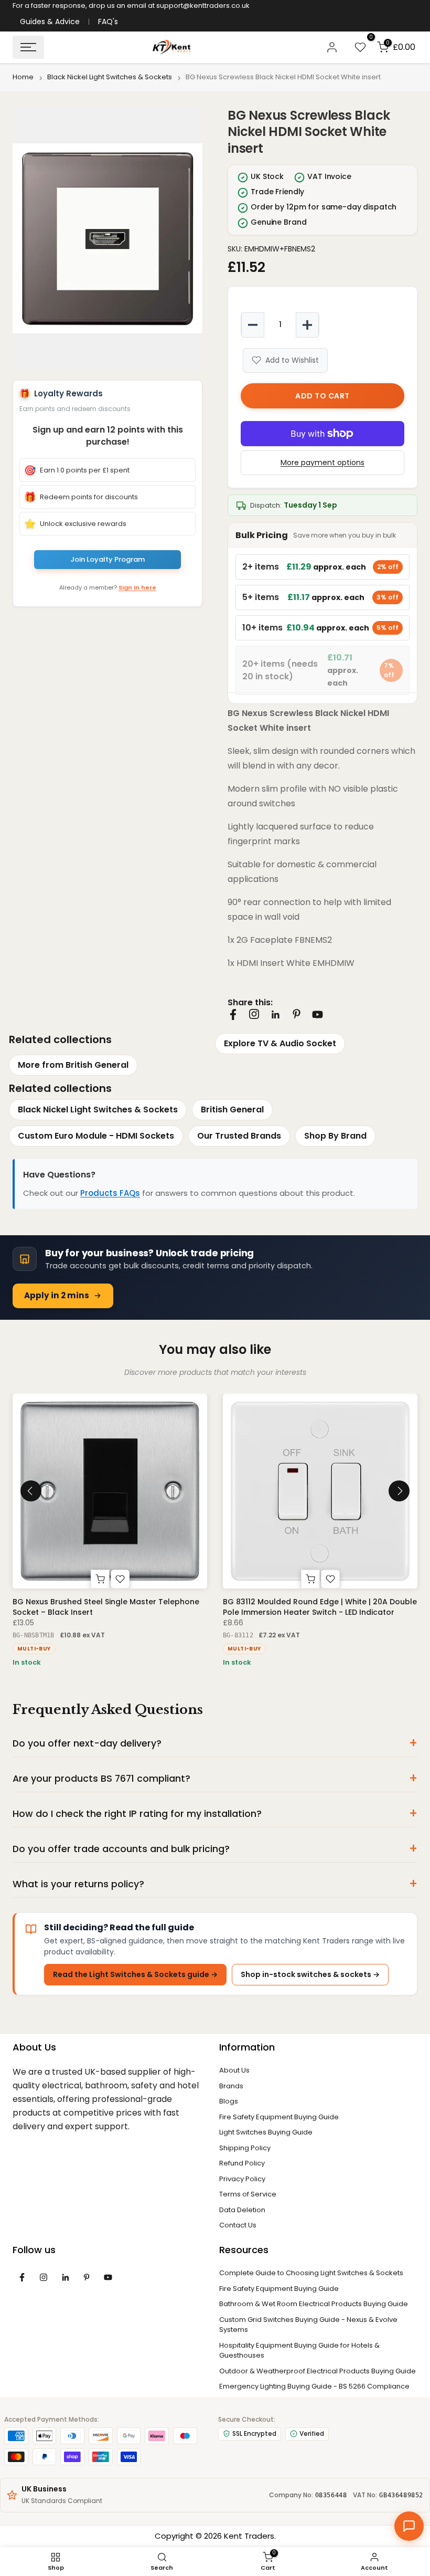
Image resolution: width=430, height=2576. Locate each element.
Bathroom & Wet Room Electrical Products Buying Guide (314, 2304)
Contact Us (238, 2225)
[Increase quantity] (307, 325)
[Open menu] (28, 47)
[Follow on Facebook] (233, 1014)
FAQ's (108, 22)
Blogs (229, 2101)
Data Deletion (242, 2210)
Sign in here (137, 587)
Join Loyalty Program (107, 559)
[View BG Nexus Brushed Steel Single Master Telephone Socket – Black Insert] (110, 1491)
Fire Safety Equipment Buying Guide (279, 2117)
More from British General (73, 1065)
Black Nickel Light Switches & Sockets (110, 77)
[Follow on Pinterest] (297, 1014)
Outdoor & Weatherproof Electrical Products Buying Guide (318, 2371)
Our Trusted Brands (239, 1136)
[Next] (399, 1491)
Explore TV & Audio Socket (280, 1043)
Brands (231, 2086)
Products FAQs (110, 1193)
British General (232, 1110)
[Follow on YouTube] (318, 1014)
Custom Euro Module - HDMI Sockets (96, 1136)
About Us (234, 2070)
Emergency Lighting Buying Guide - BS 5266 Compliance (314, 2386)
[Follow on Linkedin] (275, 1015)
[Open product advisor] (409, 2526)
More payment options (322, 462)
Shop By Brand (335, 1136)
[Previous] (31, 1491)
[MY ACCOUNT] (332, 47)
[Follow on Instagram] (254, 1014)
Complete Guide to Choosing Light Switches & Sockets (311, 2273)
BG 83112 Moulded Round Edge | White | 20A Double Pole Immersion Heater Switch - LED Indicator (320, 1607)
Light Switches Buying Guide (266, 2132)
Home (23, 77)
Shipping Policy (245, 2148)
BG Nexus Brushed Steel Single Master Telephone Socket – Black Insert (106, 1607)
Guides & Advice (50, 22)
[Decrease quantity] (253, 325)
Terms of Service (248, 2194)
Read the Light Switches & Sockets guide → (135, 1974)
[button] (107, 238)
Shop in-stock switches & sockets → (310, 1974)
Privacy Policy (242, 2179)
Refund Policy (242, 2163)
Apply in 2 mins (57, 1295)
